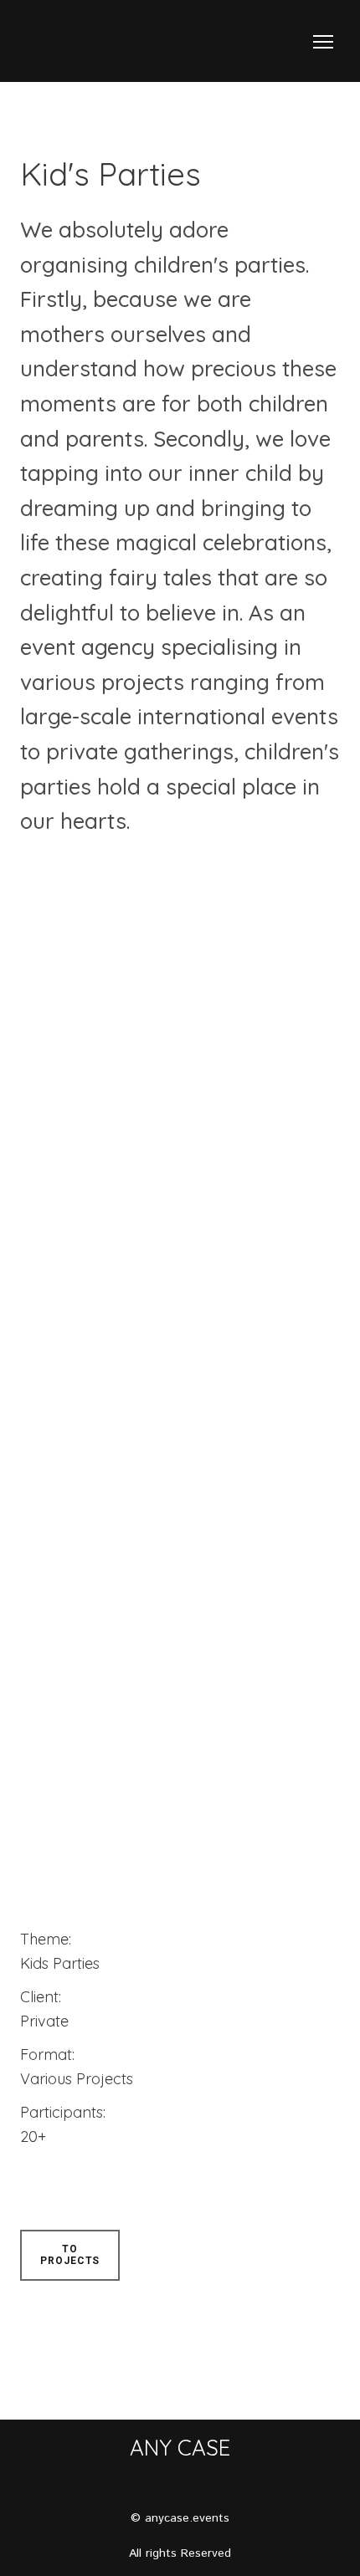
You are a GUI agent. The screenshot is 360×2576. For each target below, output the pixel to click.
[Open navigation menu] (323, 42)
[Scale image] (125, 984)
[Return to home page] (44, 42)
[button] (70, 2255)
